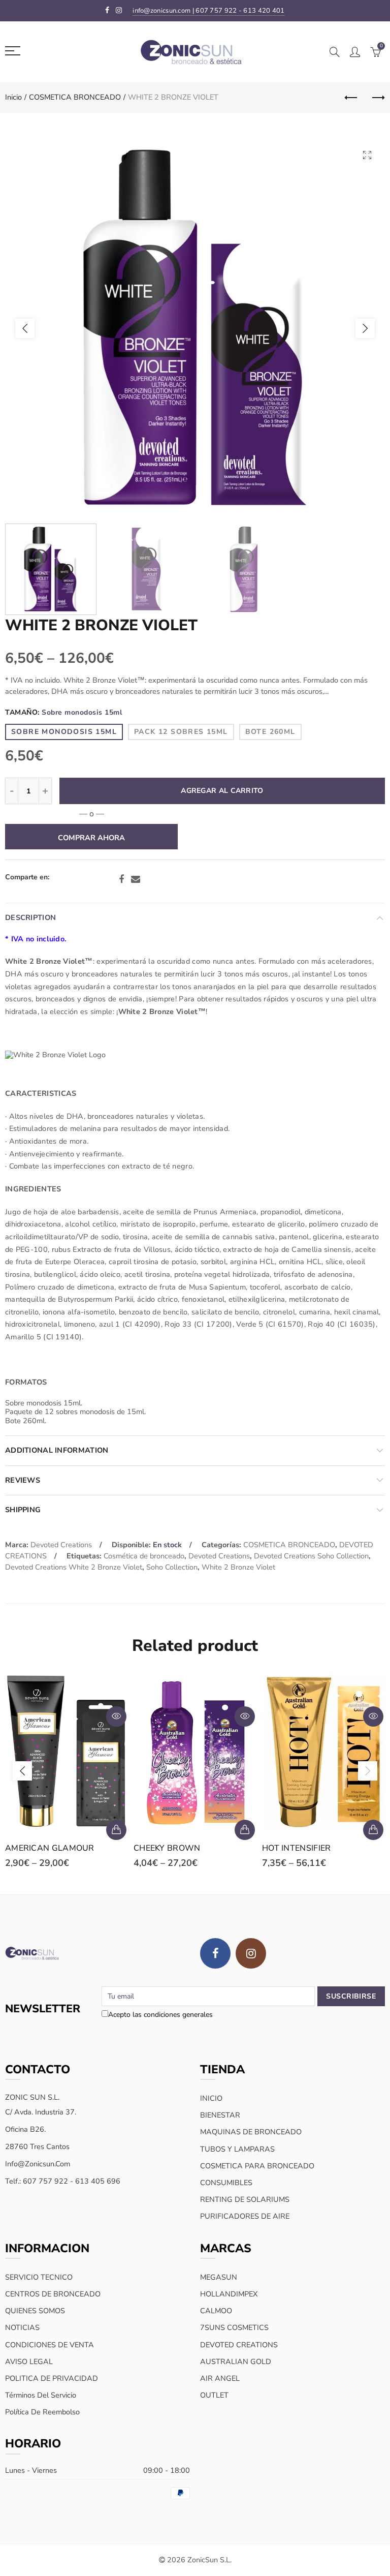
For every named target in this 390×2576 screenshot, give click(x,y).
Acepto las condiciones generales (160, 2015)
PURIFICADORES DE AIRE (245, 2216)
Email (136, 879)
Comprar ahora (91, 838)
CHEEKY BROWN (167, 1848)
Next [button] (365, 328)
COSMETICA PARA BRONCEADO (257, 2166)
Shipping (23, 1510)
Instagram (251, 1953)
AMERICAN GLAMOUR (50, 1848)
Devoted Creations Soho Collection (311, 1556)
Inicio (13, 97)
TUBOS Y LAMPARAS (237, 2149)
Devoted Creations (61, 1545)
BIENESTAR (220, 2115)
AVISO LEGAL (29, 2362)
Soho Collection (172, 1567)
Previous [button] (25, 328)
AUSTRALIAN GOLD (236, 2362)
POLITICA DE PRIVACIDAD (52, 2378)
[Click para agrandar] (367, 155)
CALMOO (216, 2311)
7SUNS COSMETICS (234, 2327)
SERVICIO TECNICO (39, 2277)
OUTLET (214, 2395)
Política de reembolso (42, 2412)
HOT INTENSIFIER (297, 1848)
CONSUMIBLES (226, 2183)
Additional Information (57, 1450)
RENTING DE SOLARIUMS (245, 2199)
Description (30, 917)
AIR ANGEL (220, 2378)
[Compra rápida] (116, 1830)
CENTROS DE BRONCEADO (53, 2294)
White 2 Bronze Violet (238, 1567)
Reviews (23, 1480)
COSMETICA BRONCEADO (75, 97)
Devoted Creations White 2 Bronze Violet (74, 1567)
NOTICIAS (22, 2327)
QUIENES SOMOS (35, 2311)
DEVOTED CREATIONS (239, 2345)
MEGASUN (219, 2277)
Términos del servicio (41, 2395)
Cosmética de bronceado (144, 1556)
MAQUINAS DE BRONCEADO (251, 2132)
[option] (195, 328)
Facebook (121, 879)
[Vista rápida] (116, 1716)
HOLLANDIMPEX (229, 2294)
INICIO (211, 2098)
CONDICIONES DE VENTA (50, 2345)
